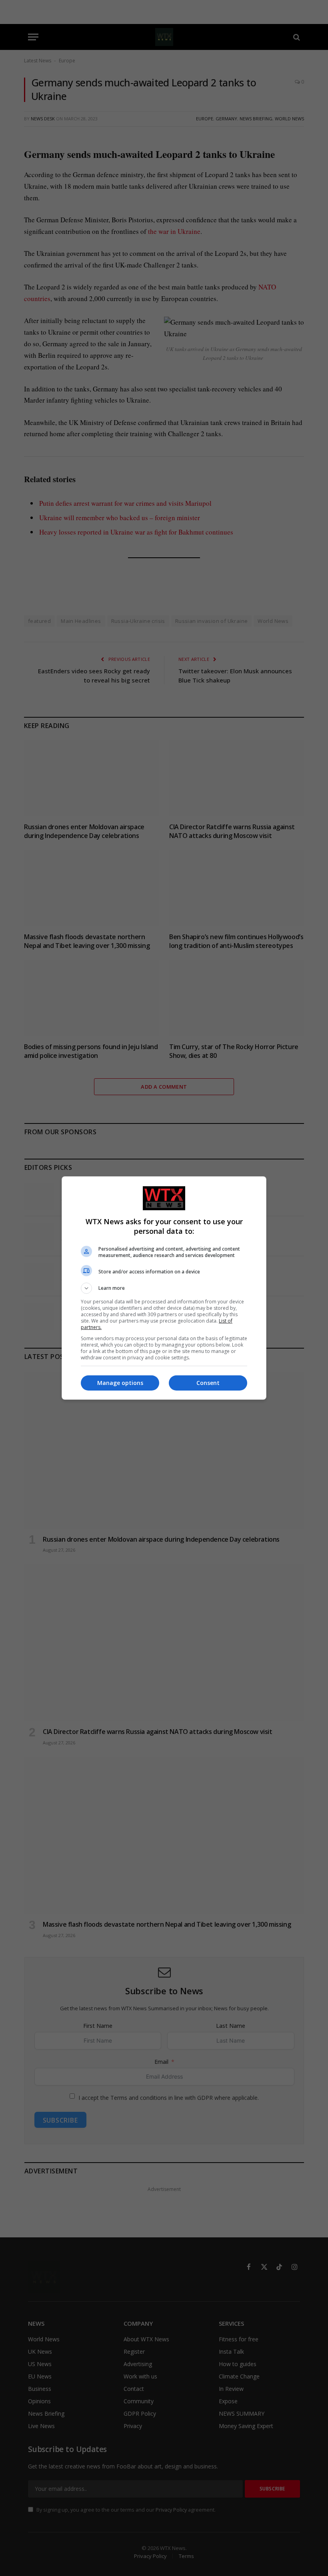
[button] (164, 1288)
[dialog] (164, 1288)
